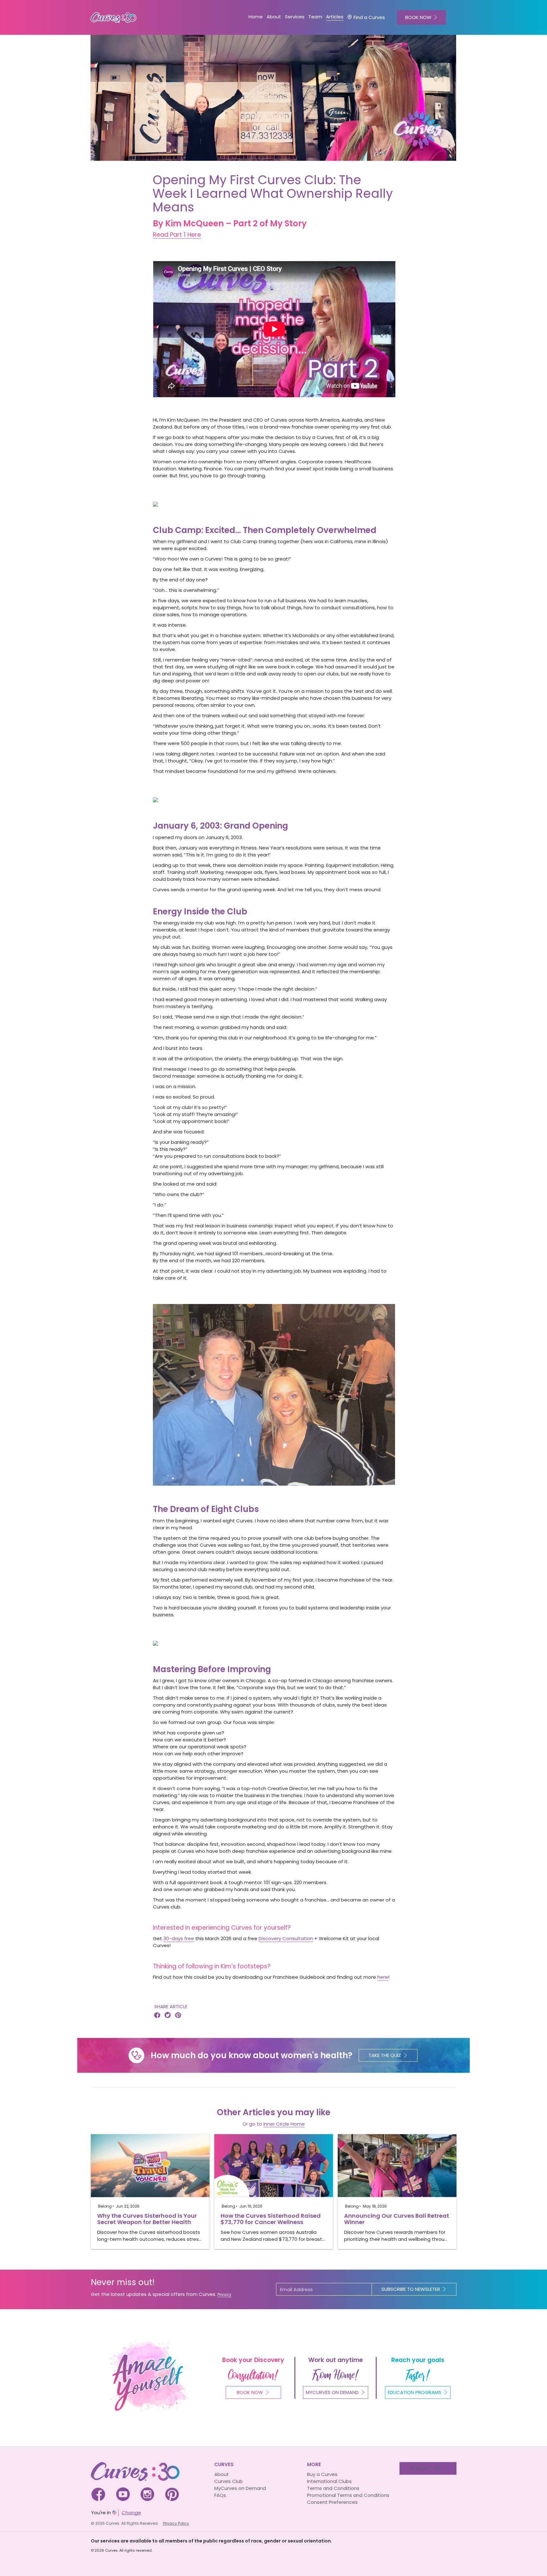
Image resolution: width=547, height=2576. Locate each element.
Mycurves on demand (332, 2392)
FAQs (220, 2495)
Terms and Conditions (333, 2488)
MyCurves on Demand (240, 2488)
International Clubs (329, 2481)
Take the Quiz (385, 2055)
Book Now (250, 2392)
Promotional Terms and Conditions (348, 2495)
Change (131, 2513)
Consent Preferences (332, 2502)
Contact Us (425, 2468)
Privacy (224, 2294)
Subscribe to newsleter (411, 2289)
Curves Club (229, 2481)
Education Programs (415, 2392)
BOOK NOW (418, 17)
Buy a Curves (322, 2474)
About (222, 2474)
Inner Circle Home (284, 2124)
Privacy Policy (176, 2523)
